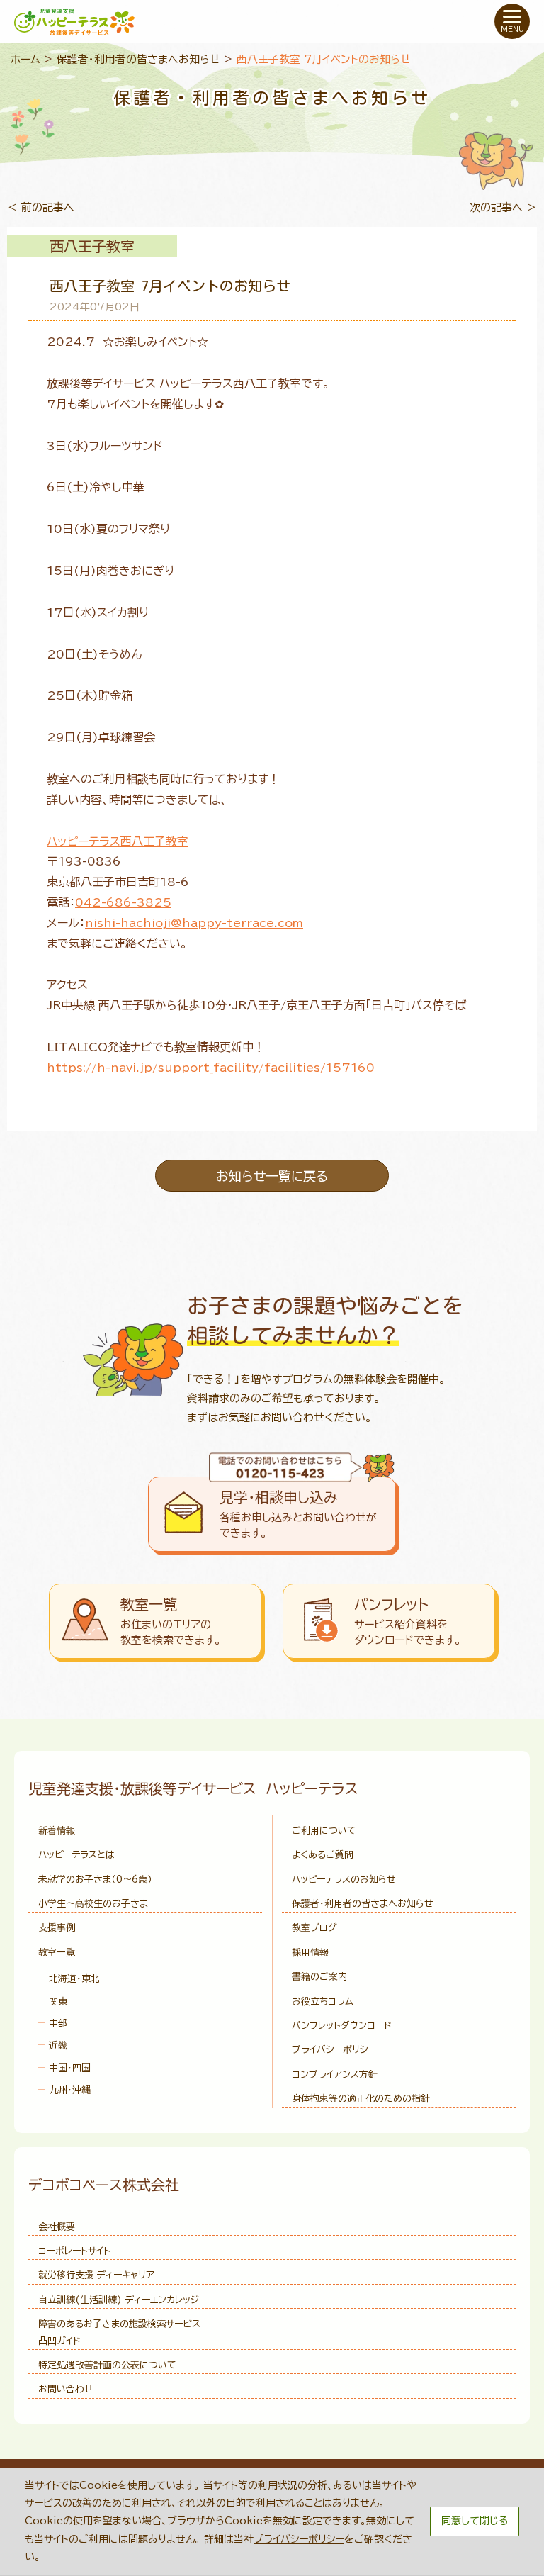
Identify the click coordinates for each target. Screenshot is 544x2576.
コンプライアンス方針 (335, 2074)
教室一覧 (57, 1953)
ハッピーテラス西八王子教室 (118, 841)
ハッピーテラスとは (76, 1855)
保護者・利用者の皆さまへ (363, 1904)
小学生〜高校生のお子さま (93, 1904)
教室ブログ (314, 1928)
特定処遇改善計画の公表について (107, 2365)
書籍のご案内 (319, 1977)
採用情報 (310, 1953)
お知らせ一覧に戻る (272, 1176)
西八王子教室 (92, 246)
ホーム (25, 59)
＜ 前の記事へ (41, 207)
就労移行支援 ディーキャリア (96, 2275)
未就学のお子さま (95, 1880)
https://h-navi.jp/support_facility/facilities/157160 (211, 1068)
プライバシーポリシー (334, 2050)
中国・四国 (70, 2068)
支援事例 (57, 1928)
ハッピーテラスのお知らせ (344, 1880)
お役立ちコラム (323, 2001)
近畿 (58, 2045)
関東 (58, 2001)
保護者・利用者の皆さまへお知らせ (138, 59)
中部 (58, 2023)
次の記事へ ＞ (503, 207)
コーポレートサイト (74, 2251)
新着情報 (57, 1831)
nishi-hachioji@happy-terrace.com (194, 923)
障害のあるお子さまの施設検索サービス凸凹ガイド (119, 2332)
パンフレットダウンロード (342, 2026)
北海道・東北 (74, 1979)
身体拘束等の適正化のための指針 (361, 2099)
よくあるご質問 (323, 1855)
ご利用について (324, 1831)
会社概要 (57, 2227)
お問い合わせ (66, 2389)
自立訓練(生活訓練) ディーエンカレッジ (119, 2300)
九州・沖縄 (70, 2090)
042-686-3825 (123, 902)
